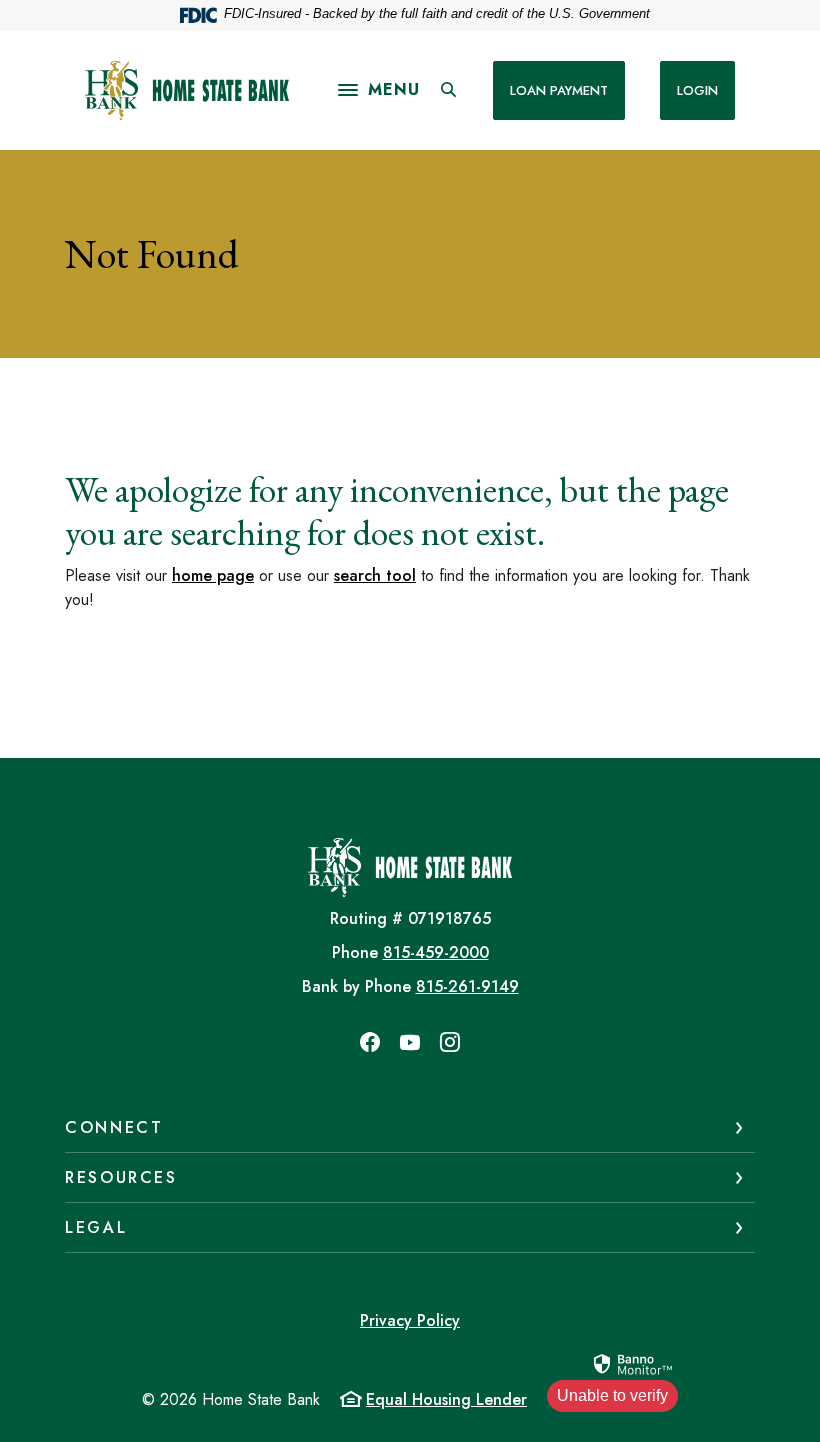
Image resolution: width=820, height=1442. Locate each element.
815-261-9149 (467, 986)
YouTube (410, 1042)
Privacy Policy (410, 1320)
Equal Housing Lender (446, 1399)
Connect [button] (114, 1127)
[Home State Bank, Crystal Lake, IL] (187, 90)
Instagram (450, 1042)
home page (213, 575)
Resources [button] (121, 1177)
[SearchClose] (449, 90)
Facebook (370, 1042)
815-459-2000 (436, 952)
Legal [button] (96, 1227)
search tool (375, 575)
